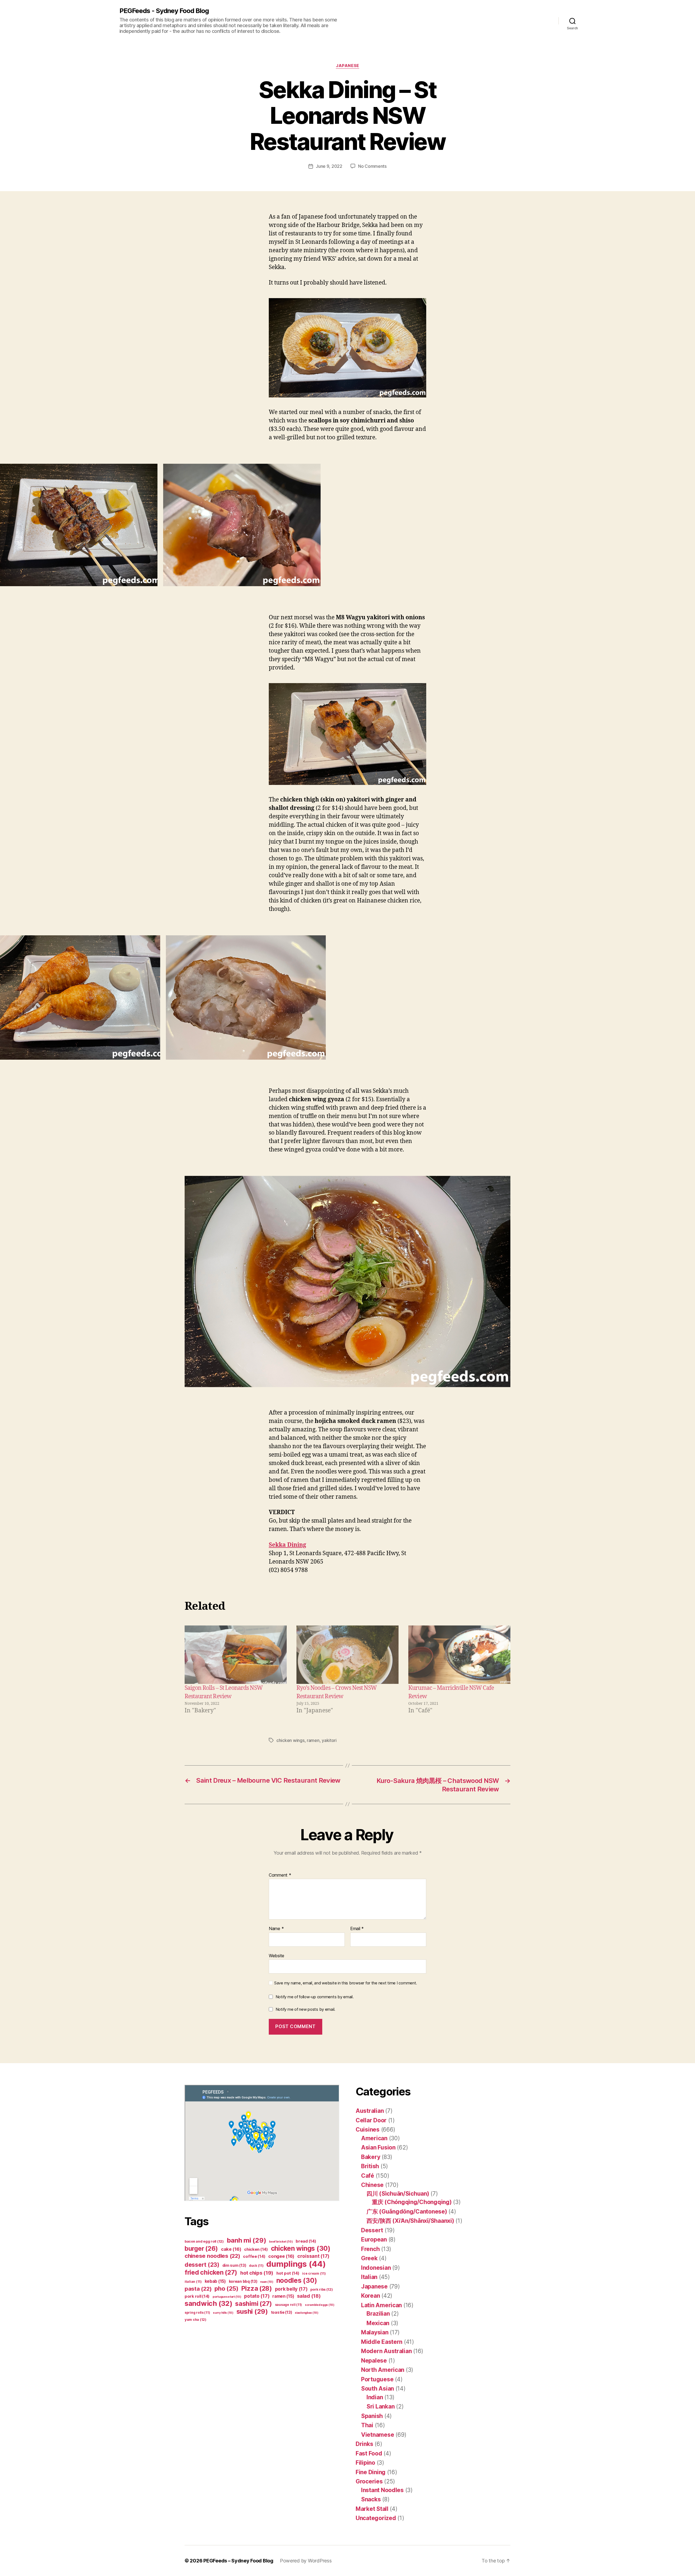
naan (267, 2282)
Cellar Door (371, 2120)
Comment (280, 1875)
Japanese (347, 66)
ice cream (314, 2273)
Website (277, 1955)
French (370, 2249)
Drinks (364, 2444)
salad (309, 2296)
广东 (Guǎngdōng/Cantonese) (407, 2212)
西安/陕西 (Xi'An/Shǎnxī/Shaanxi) (410, 2221)
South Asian (377, 2389)
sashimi (254, 2304)
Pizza (257, 2288)
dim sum (234, 2265)
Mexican (378, 2323)
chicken (256, 2249)
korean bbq (243, 2281)
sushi (252, 2311)
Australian (370, 2111)
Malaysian (375, 2332)
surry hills (223, 2313)
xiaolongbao (307, 2313)
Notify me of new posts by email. (305, 2009)
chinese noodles (212, 2256)
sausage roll (288, 2305)
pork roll (197, 2296)
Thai (367, 2425)
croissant (313, 2256)
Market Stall (372, 2509)
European (374, 2239)
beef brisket (281, 2242)
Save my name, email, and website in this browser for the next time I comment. (346, 1983)
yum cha (195, 2320)
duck (256, 2266)
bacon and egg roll (204, 2241)
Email (357, 1929)
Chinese (372, 2185)
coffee (254, 2256)
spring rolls (197, 2313)
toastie (282, 2312)
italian (193, 2282)
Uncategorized (376, 2518)
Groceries (369, 2481)
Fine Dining (371, 2472)
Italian (369, 2277)
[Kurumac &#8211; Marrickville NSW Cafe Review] (459, 1655)
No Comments (372, 166)
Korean (370, 2296)
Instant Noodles (382, 2490)
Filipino (365, 2463)
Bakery (371, 2157)
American (374, 2138)
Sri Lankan (380, 2406)
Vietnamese (377, 2435)
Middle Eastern (382, 2342)
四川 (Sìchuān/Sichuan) (398, 2194)
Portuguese (377, 2379)
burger (201, 2248)
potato (257, 2296)
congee (281, 2256)
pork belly (291, 2289)
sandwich (208, 2303)
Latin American (381, 2305)
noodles (297, 2280)
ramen (313, 1740)
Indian (375, 2397)
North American (383, 2370)
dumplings (296, 2264)
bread (306, 2241)
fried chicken (211, 2272)
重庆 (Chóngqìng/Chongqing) (412, 2202)
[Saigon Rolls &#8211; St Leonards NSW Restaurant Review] (236, 1655)
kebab (215, 2281)
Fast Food (369, 2453)
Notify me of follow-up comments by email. (315, 1997)
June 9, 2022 (329, 166)
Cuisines (368, 2130)
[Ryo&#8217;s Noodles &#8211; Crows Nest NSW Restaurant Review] (347, 1655)
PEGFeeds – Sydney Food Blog (238, 2561)
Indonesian (376, 2268)
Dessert (372, 2230)
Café (368, 2176)
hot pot (288, 2273)
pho (226, 2288)
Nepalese (374, 2361)
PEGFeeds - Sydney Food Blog (164, 11)
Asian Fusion (378, 2147)
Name (276, 1929)
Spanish (372, 2416)
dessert (202, 2265)
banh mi (247, 2240)
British (370, 2166)
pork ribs (321, 2289)
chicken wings (290, 1740)
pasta (198, 2289)
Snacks (371, 2499)
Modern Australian (386, 2351)
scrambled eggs (320, 2305)
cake (231, 2249)
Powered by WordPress (306, 2561)
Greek (369, 2258)
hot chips (257, 2273)
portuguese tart (227, 2297)
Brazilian (378, 2314)
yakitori (329, 1740)
